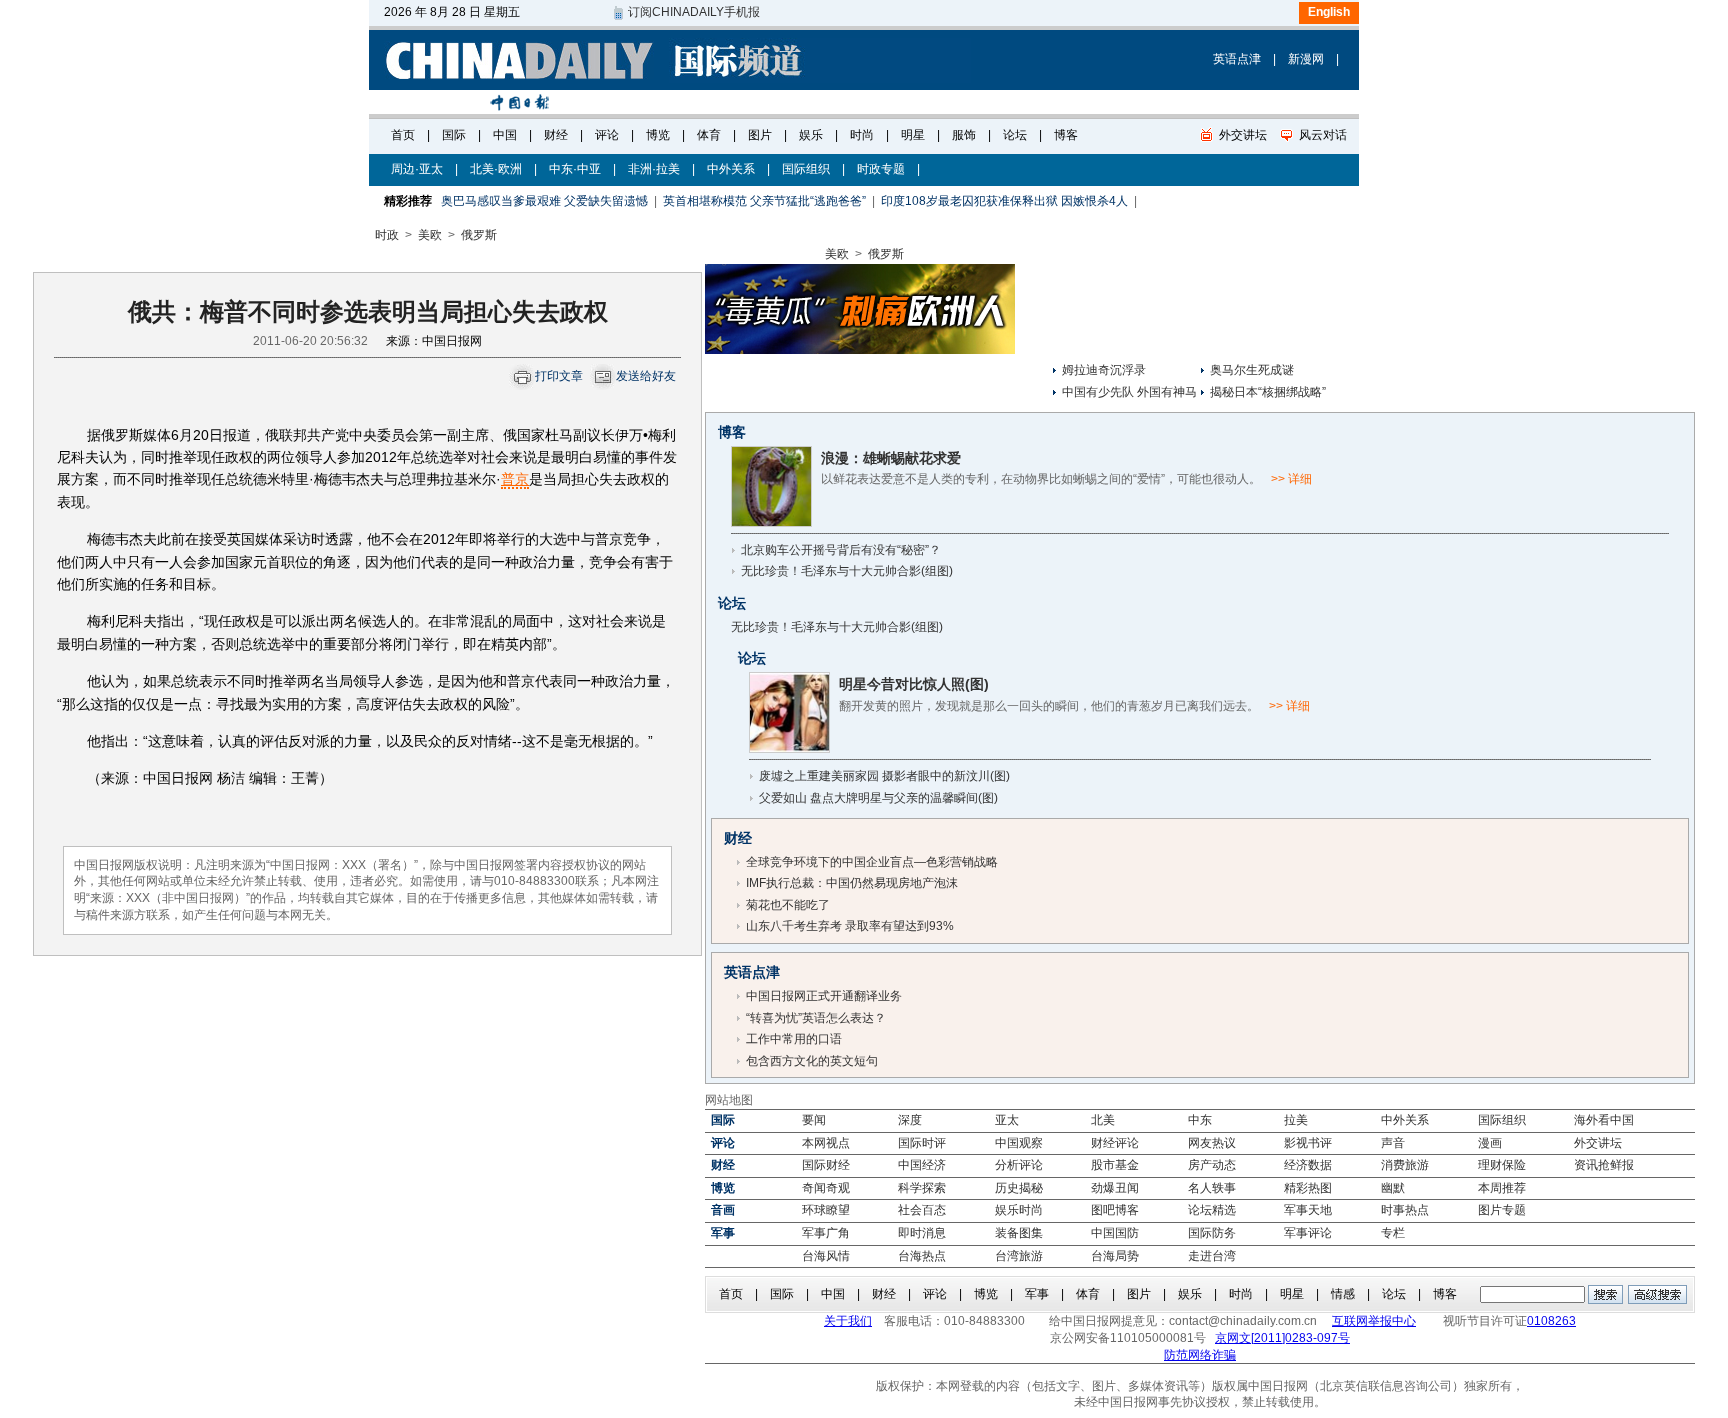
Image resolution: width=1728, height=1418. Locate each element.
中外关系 (731, 169)
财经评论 (1115, 1143)
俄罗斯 (479, 235)
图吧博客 (1115, 1210)
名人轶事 (1212, 1188)
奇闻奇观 (826, 1188)
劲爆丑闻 (1115, 1188)
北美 (1103, 1120)
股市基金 (1115, 1165)
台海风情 (826, 1256)
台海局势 (1115, 1256)
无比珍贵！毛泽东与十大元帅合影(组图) (847, 571)
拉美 (1296, 1120)
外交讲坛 (1598, 1143)
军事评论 (1308, 1233)
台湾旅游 (1019, 1256)
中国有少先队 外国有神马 (1129, 392)
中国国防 (1115, 1233)
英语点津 (1237, 59)
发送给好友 (646, 376)
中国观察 (1019, 1143)
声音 (1393, 1143)
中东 (1200, 1120)
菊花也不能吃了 (788, 905)
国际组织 (806, 169)
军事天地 (1308, 1210)
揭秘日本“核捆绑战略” (1268, 392)
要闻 (814, 1120)
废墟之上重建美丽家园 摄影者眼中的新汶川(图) (884, 776)
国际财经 (826, 1165)
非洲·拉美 (654, 169)
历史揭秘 (1019, 1188)
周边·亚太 (417, 169)
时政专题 (881, 169)
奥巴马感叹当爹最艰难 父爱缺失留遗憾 (544, 201)
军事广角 (826, 1233)
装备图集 (1019, 1233)
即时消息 (922, 1233)
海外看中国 (1604, 1120)
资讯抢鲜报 (1604, 1165)
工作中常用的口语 (794, 1039)
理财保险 (1502, 1165)
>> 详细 (1291, 479)
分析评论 (1019, 1165)
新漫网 (1306, 59)
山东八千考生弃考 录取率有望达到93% (850, 926)
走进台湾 (1212, 1256)
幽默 (1393, 1188)
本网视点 (826, 1143)
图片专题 (1502, 1210)
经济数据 (1308, 1165)
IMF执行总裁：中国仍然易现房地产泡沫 (852, 883)
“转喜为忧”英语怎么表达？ (816, 1018)
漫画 (1490, 1143)
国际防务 (1212, 1233)
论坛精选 (1212, 1210)
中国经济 (922, 1165)
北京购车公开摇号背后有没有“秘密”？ (841, 550)
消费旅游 (1405, 1165)
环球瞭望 (826, 1210)
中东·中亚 (575, 169)
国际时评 (922, 1143)
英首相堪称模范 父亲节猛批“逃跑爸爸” (764, 201)
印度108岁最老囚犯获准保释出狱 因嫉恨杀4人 (1004, 201)
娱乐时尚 (1019, 1210)
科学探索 (922, 1188)
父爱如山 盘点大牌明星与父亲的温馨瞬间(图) (878, 798)
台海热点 (922, 1256)
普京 (515, 479)
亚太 (1007, 1120)
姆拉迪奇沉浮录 (1104, 370)
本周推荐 (1502, 1188)
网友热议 (1212, 1143)
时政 (387, 235)
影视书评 (1308, 1143)
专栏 (1393, 1233)
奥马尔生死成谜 (1252, 370)
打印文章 (559, 376)
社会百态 (922, 1210)
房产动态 (1212, 1165)
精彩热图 (1308, 1188)
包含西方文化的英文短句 (812, 1061)
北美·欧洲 (496, 169)
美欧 (430, 235)
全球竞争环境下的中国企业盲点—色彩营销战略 (872, 862)
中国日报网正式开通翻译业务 (824, 996)
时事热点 (1405, 1210)
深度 (910, 1120)
